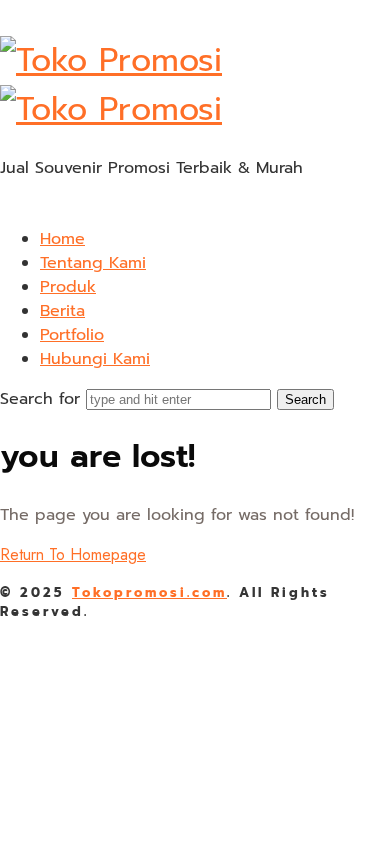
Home (62, 239)
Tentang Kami (93, 263)
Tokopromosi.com (149, 592)
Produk (68, 287)
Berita (62, 311)
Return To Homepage (73, 554)
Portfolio (72, 335)
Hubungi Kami (95, 359)
